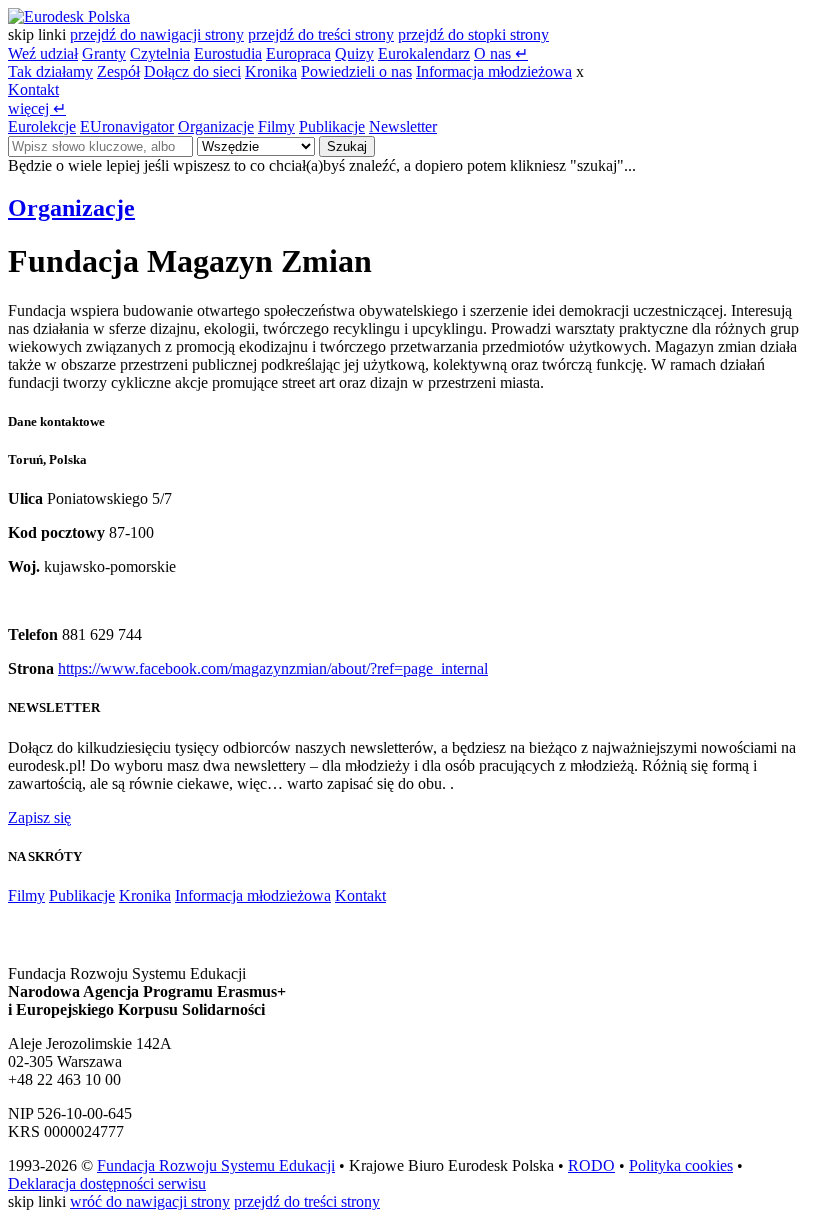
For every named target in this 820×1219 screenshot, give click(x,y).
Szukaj (347, 146)
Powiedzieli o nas (356, 71)
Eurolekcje (42, 126)
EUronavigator (127, 126)
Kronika (271, 71)
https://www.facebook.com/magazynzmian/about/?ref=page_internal (273, 668)
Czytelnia (160, 53)
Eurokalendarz (424, 53)
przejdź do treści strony (321, 34)
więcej (37, 108)
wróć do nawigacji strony (150, 1201)
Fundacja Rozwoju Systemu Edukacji (216, 1165)
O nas (501, 53)
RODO (591, 1165)
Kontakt (33, 89)
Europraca (298, 53)
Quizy (354, 53)
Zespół (118, 71)
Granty (104, 53)
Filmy (276, 126)
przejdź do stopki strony (473, 34)
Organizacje (216, 126)
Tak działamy (50, 71)
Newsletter (403, 126)
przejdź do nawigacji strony (157, 34)
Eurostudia (228, 53)
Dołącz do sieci (192, 71)
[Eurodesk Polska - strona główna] (69, 16)
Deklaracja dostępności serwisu (107, 1183)
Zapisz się (39, 817)
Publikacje (332, 126)
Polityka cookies (681, 1165)
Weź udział (43, 53)
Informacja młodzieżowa (494, 71)
